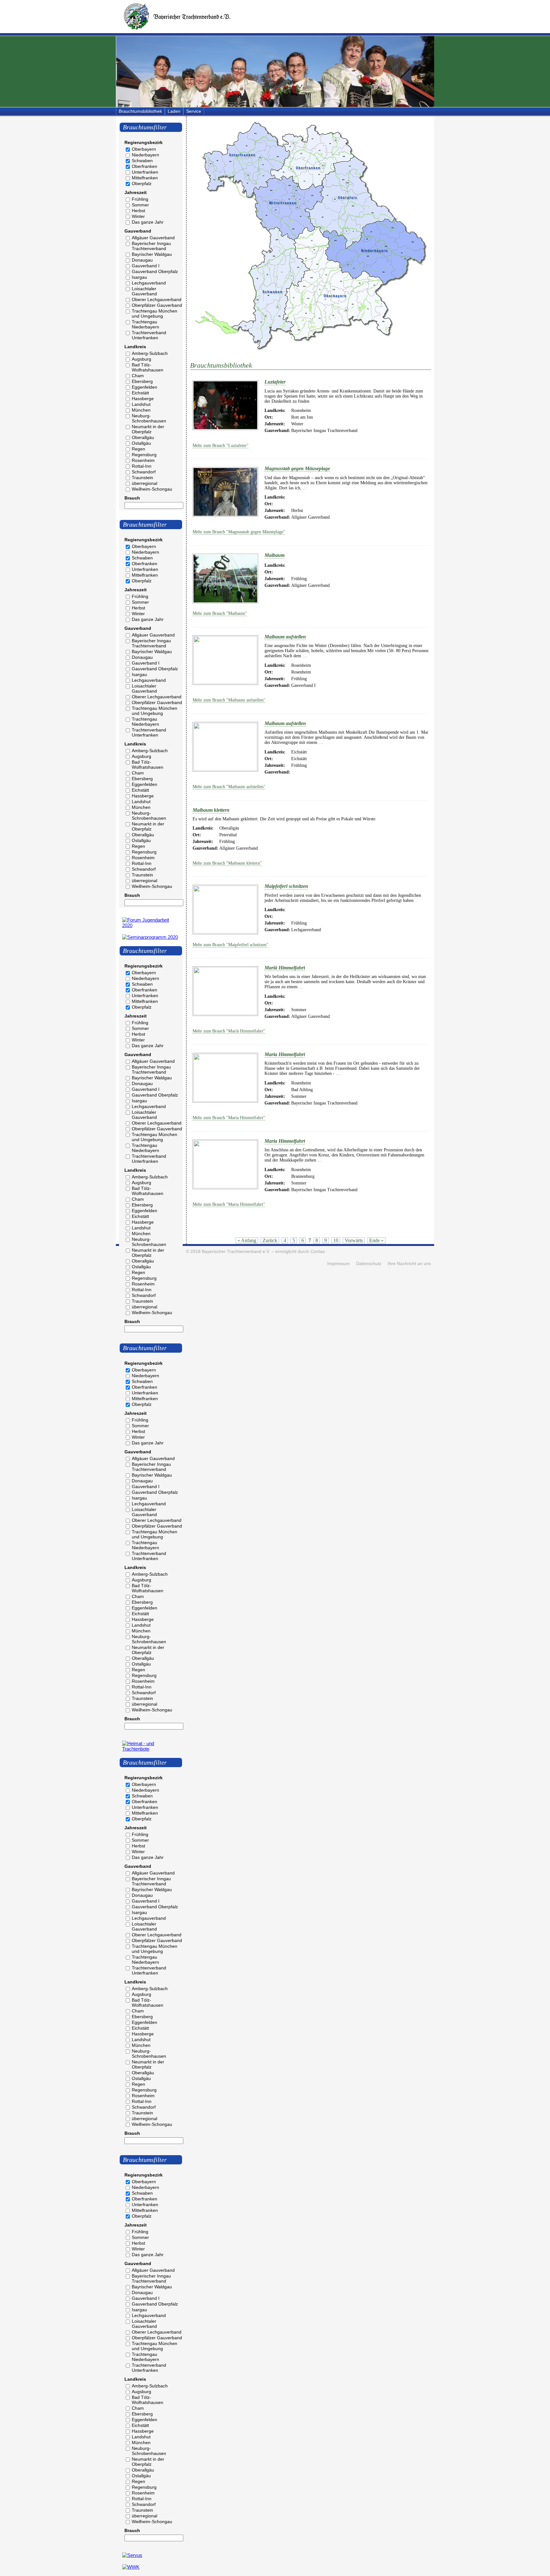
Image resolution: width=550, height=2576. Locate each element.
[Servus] (132, 2555)
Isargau (139, 277)
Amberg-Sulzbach (150, 353)
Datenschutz (369, 1264)
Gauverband (138, 231)
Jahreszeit (136, 192)
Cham (138, 376)
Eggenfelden (145, 387)
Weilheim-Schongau (152, 489)
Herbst (138, 211)
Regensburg (144, 455)
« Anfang (247, 1240)
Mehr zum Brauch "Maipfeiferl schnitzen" (230, 945)
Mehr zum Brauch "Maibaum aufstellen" (229, 700)
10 (336, 1240)
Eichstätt (140, 393)
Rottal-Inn (142, 466)
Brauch (132, 498)
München (141, 410)
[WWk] (131, 2567)
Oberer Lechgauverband (157, 299)
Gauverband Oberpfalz (155, 271)
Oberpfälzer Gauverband (157, 305)
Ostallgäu (141, 443)
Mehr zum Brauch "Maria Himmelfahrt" (229, 1118)
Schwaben (142, 161)
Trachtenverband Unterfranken (149, 335)
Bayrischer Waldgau (152, 254)
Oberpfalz (142, 183)
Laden (174, 111)
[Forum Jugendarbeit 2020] (151, 925)
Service (194, 111)
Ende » (376, 1240)
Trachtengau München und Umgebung (155, 313)
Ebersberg (142, 381)
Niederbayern (145, 155)
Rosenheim (143, 460)
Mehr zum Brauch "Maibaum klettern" (227, 863)
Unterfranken (145, 172)
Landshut (141, 404)
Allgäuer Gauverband (153, 238)
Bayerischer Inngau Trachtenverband (151, 246)
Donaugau (142, 260)
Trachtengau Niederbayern (145, 324)
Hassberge (143, 399)
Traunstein (142, 478)
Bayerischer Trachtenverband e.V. (236, 1252)
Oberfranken (145, 166)
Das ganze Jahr (148, 222)
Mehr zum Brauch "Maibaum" (220, 613)
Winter (138, 216)
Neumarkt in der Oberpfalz (148, 429)
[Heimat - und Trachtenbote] (151, 1749)
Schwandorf (144, 472)
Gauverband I (146, 266)
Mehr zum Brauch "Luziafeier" (221, 446)
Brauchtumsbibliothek (140, 111)
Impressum (338, 1264)
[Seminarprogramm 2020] (150, 937)
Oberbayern (144, 149)
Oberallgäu (143, 437)
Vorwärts (354, 1240)
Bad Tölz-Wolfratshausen (148, 367)
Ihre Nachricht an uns (409, 1264)
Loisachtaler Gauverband (144, 291)
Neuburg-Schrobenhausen (149, 418)
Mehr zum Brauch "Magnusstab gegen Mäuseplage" (239, 532)
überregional (145, 483)
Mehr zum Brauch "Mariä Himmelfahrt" (229, 1031)
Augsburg (141, 359)
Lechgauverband (149, 283)
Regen (138, 449)
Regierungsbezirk (144, 142)
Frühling (140, 199)
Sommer (140, 205)
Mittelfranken (145, 178)
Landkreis (135, 347)
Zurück (270, 1240)
